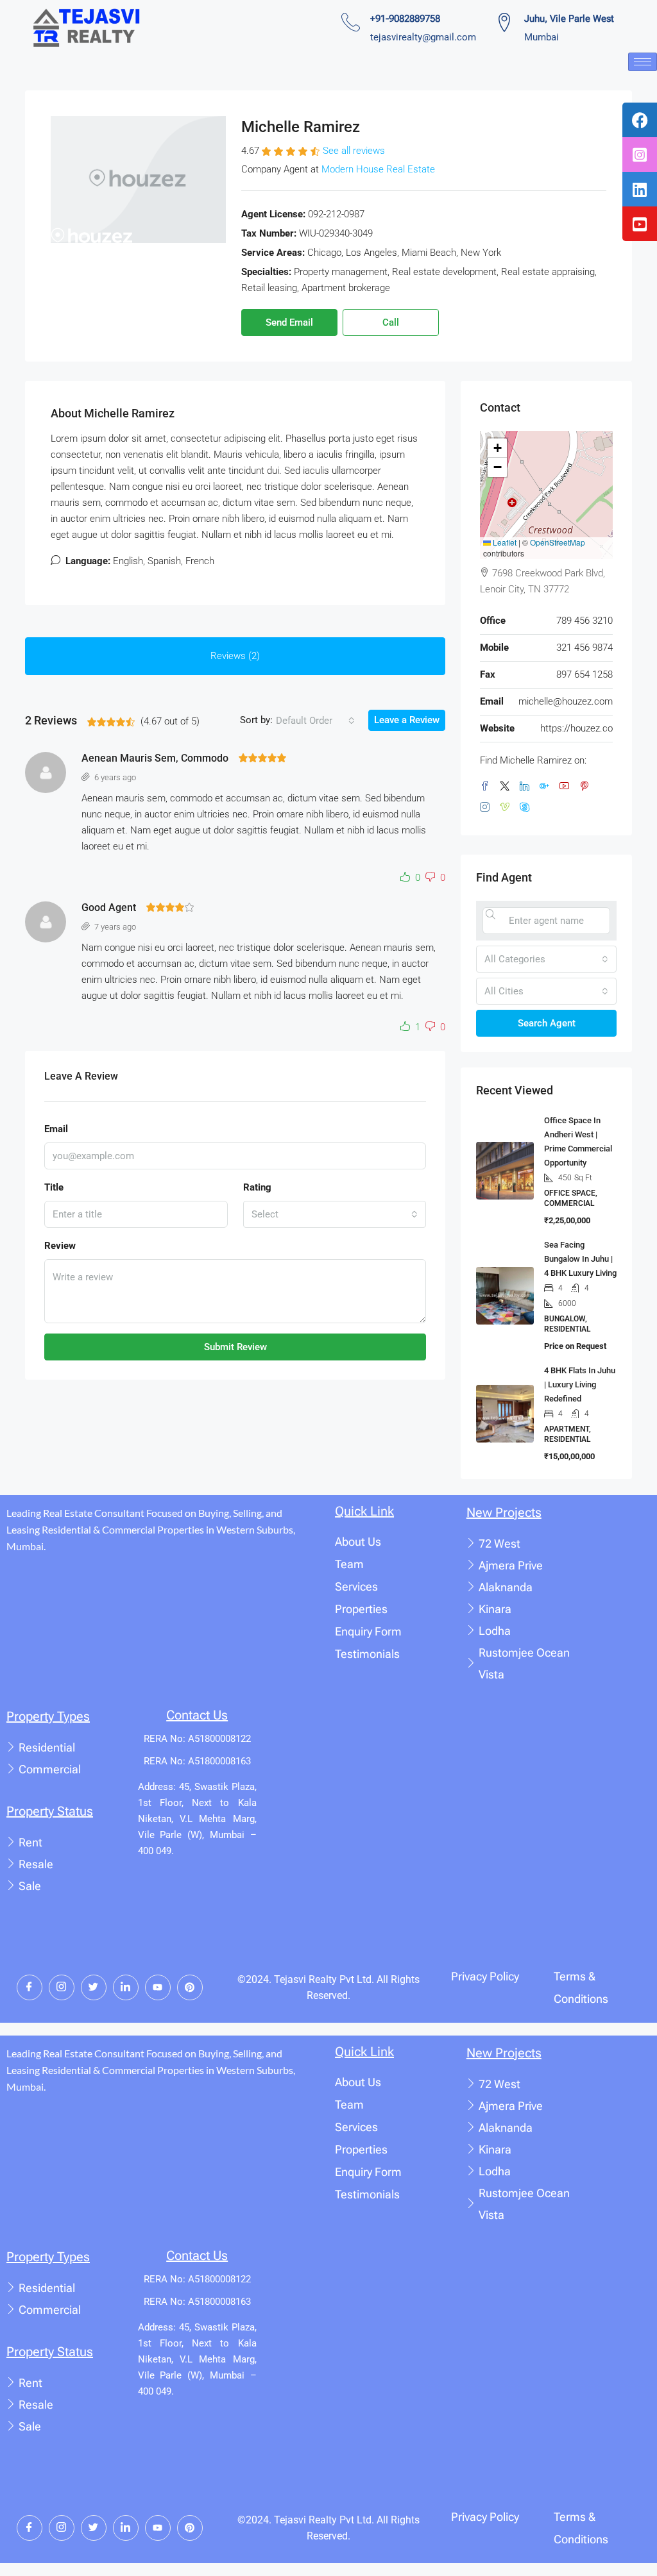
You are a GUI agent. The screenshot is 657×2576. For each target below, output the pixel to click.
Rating (257, 1187)
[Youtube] (158, 1987)
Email (56, 1129)
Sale (30, 1886)
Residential (47, 1747)
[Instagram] (487, 808)
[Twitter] (507, 787)
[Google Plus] (547, 787)
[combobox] (315, 721)
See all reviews (354, 151)
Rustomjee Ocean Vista (524, 1663)
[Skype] (527, 808)
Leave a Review (407, 720)
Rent (30, 1842)
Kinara (495, 1609)
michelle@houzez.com (566, 701)
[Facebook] (487, 787)
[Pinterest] (587, 787)
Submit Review (235, 1347)
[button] (408, 878)
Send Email (289, 322)
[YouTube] (567, 787)
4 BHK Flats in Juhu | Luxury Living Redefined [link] (580, 1384)
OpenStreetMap (558, 542)
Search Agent (547, 1023)
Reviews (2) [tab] (235, 656)
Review (60, 1246)
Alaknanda (506, 1587)
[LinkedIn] (527, 787)
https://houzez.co (576, 728)
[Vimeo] (507, 808)
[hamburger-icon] (643, 62)
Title (54, 1187)
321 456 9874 (584, 648)
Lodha (495, 1631)
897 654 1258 (584, 674)
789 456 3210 (584, 621)
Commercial (50, 1769)
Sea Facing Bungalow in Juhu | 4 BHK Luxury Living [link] (580, 1259)
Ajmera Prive (511, 1565)
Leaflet (504, 542)
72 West (499, 1543)
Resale (36, 1864)
